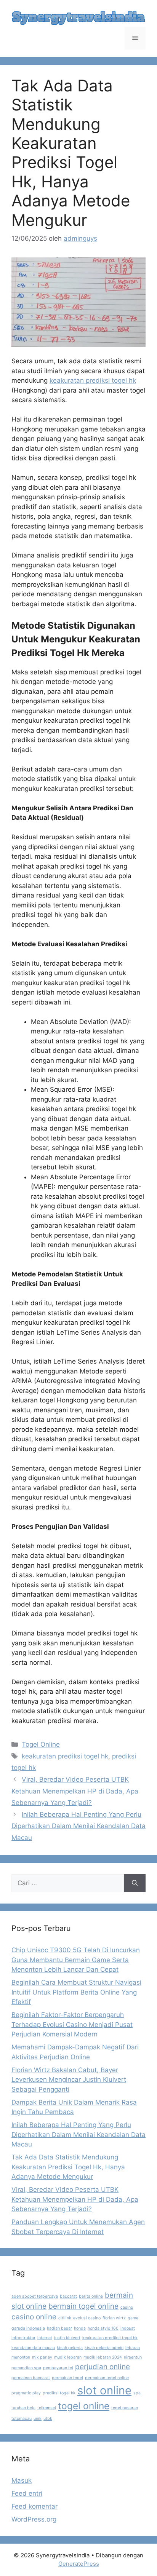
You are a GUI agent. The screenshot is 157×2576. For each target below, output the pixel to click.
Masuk (22, 2480)
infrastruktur (23, 2338)
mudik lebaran (68, 2357)
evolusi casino (87, 2318)
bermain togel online (83, 2306)
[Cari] (135, 1883)
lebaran (133, 2348)
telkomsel (47, 2408)
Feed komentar (34, 2506)
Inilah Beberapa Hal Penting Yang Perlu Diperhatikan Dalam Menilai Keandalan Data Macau (78, 1826)
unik (38, 2419)
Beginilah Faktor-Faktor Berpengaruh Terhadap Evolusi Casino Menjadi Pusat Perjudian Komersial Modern (72, 2024)
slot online (104, 2390)
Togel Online (41, 1744)
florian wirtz (114, 2318)
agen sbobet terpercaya (35, 2296)
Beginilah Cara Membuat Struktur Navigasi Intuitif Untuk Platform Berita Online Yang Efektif (76, 1992)
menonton (21, 2357)
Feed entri (27, 2493)
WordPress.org (34, 2519)
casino (127, 2307)
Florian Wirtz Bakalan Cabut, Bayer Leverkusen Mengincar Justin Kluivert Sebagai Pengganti (69, 2080)
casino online (34, 2317)
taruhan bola (23, 2408)
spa (137, 2393)
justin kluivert (67, 2338)
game (133, 2318)
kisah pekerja (70, 2348)
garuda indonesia (28, 2328)
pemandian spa (26, 2368)
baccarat (68, 2296)
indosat (128, 2328)
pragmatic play (26, 2393)
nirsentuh (133, 2357)
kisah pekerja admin (104, 2348)
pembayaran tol (58, 2368)
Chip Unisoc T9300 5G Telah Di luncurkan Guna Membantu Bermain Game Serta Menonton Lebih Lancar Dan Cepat (76, 1960)
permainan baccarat (31, 2378)
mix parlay (42, 2357)
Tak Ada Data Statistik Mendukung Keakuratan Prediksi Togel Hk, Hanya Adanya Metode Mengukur (68, 2167)
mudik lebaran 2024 (103, 2357)
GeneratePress (79, 2564)
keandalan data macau (33, 2348)
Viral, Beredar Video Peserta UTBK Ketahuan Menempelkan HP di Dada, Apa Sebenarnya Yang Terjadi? (75, 1791)
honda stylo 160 (103, 2328)
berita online (91, 2296)
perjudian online (103, 2367)
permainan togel (67, 2378)
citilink (65, 2318)
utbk (48, 2419)
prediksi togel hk (59, 2393)
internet (45, 2338)
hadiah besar (59, 2328)
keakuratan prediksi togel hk (93, 380)
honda (80, 2328)
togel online (84, 2406)
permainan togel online (107, 2378)
